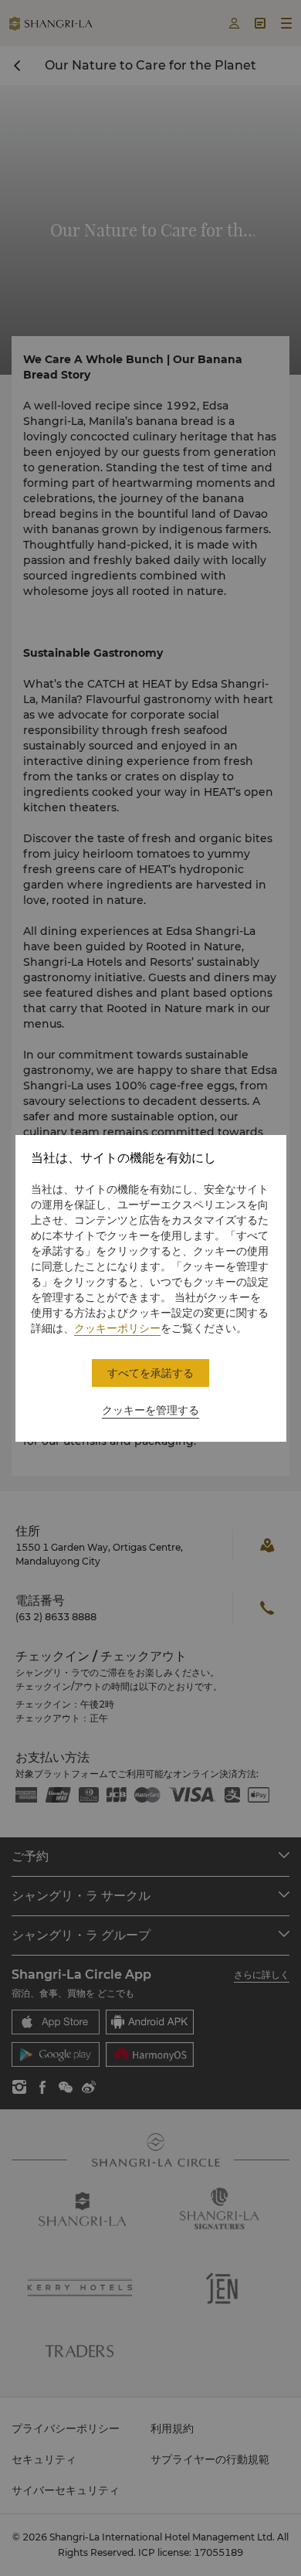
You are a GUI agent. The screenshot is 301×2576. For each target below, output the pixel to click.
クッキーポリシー (117, 1328)
